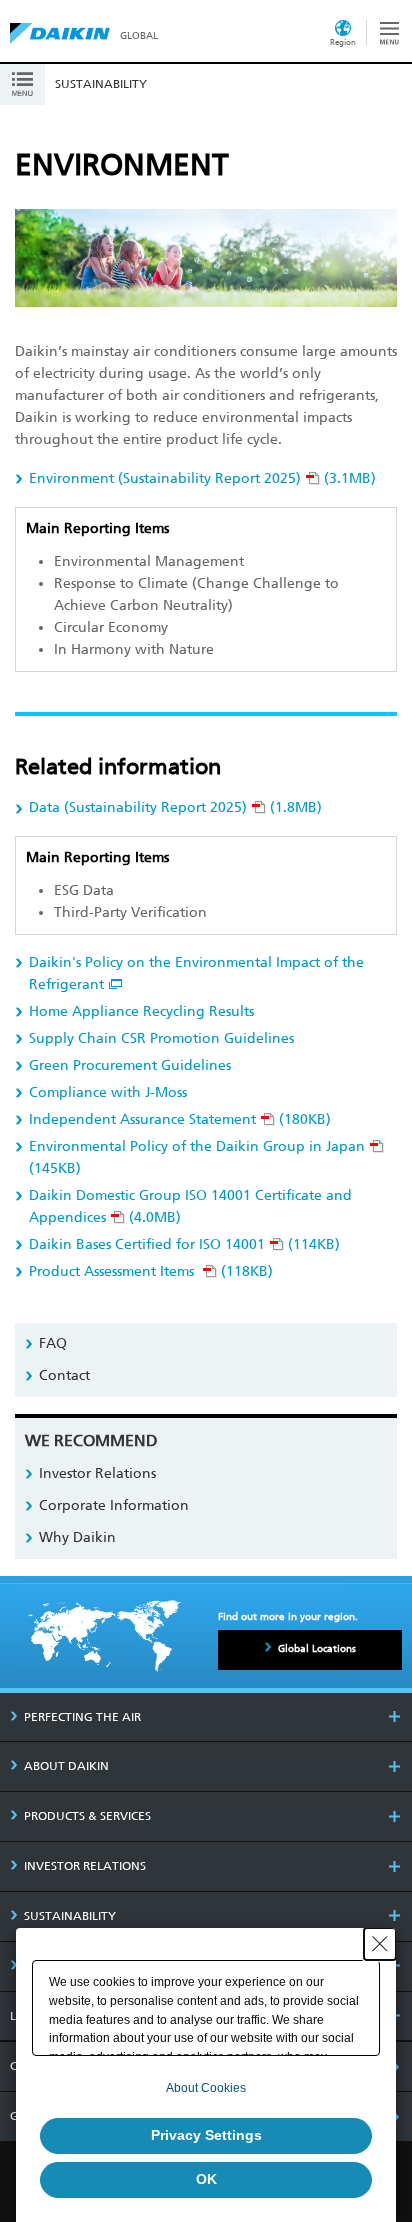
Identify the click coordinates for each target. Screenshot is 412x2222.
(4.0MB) (190, 1206)
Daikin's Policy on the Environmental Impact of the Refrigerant (196, 973)
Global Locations (317, 1649)
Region (343, 42)
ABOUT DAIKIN (66, 1766)
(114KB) (184, 1244)
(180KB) (180, 1119)
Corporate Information (114, 1505)
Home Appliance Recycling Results (141, 1011)
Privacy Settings (206, 2135)
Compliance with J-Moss (108, 1092)
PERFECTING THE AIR (82, 1717)
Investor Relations (97, 1473)
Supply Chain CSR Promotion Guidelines (161, 1038)
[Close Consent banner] (380, 1944)
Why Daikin (77, 1537)
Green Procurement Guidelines (130, 1065)
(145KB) (197, 1157)
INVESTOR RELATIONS (85, 1866)
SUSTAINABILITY (70, 1916)
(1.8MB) (175, 807)
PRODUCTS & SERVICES (87, 1816)
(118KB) (151, 1271)
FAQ (53, 1343)
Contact (64, 1375)
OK (206, 2179)
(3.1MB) (202, 478)
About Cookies (206, 2088)
